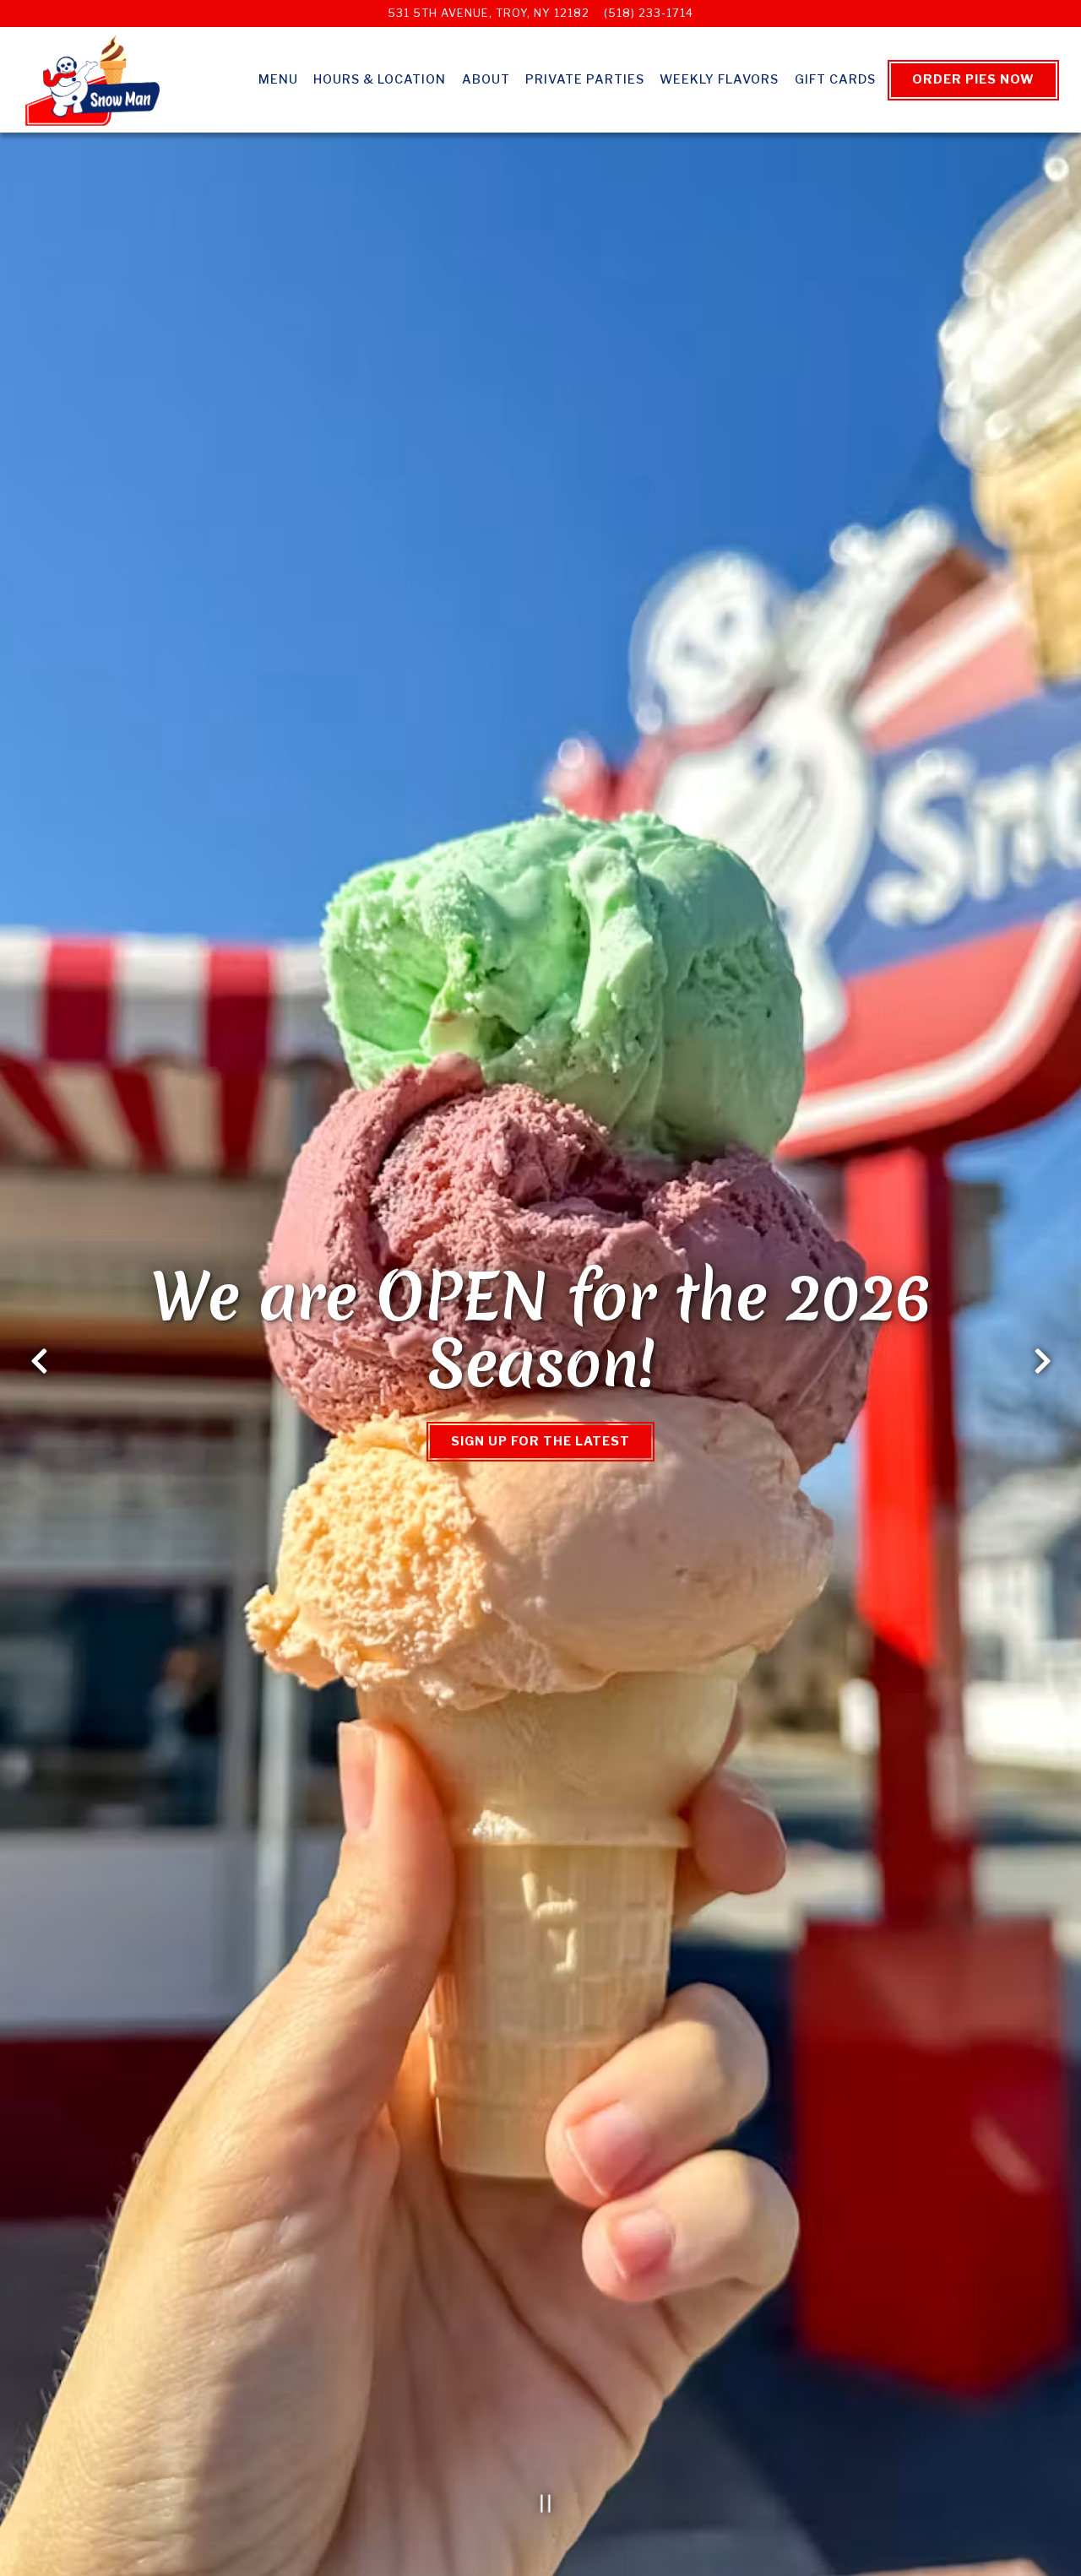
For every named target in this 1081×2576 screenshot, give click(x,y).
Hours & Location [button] (380, 79)
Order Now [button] (540, 1441)
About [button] (486, 79)
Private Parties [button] (585, 79)
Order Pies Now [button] (973, 79)
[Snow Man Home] (93, 79)
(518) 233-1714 (649, 13)
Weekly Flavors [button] (719, 79)
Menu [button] (278, 79)
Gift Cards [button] (835, 79)
